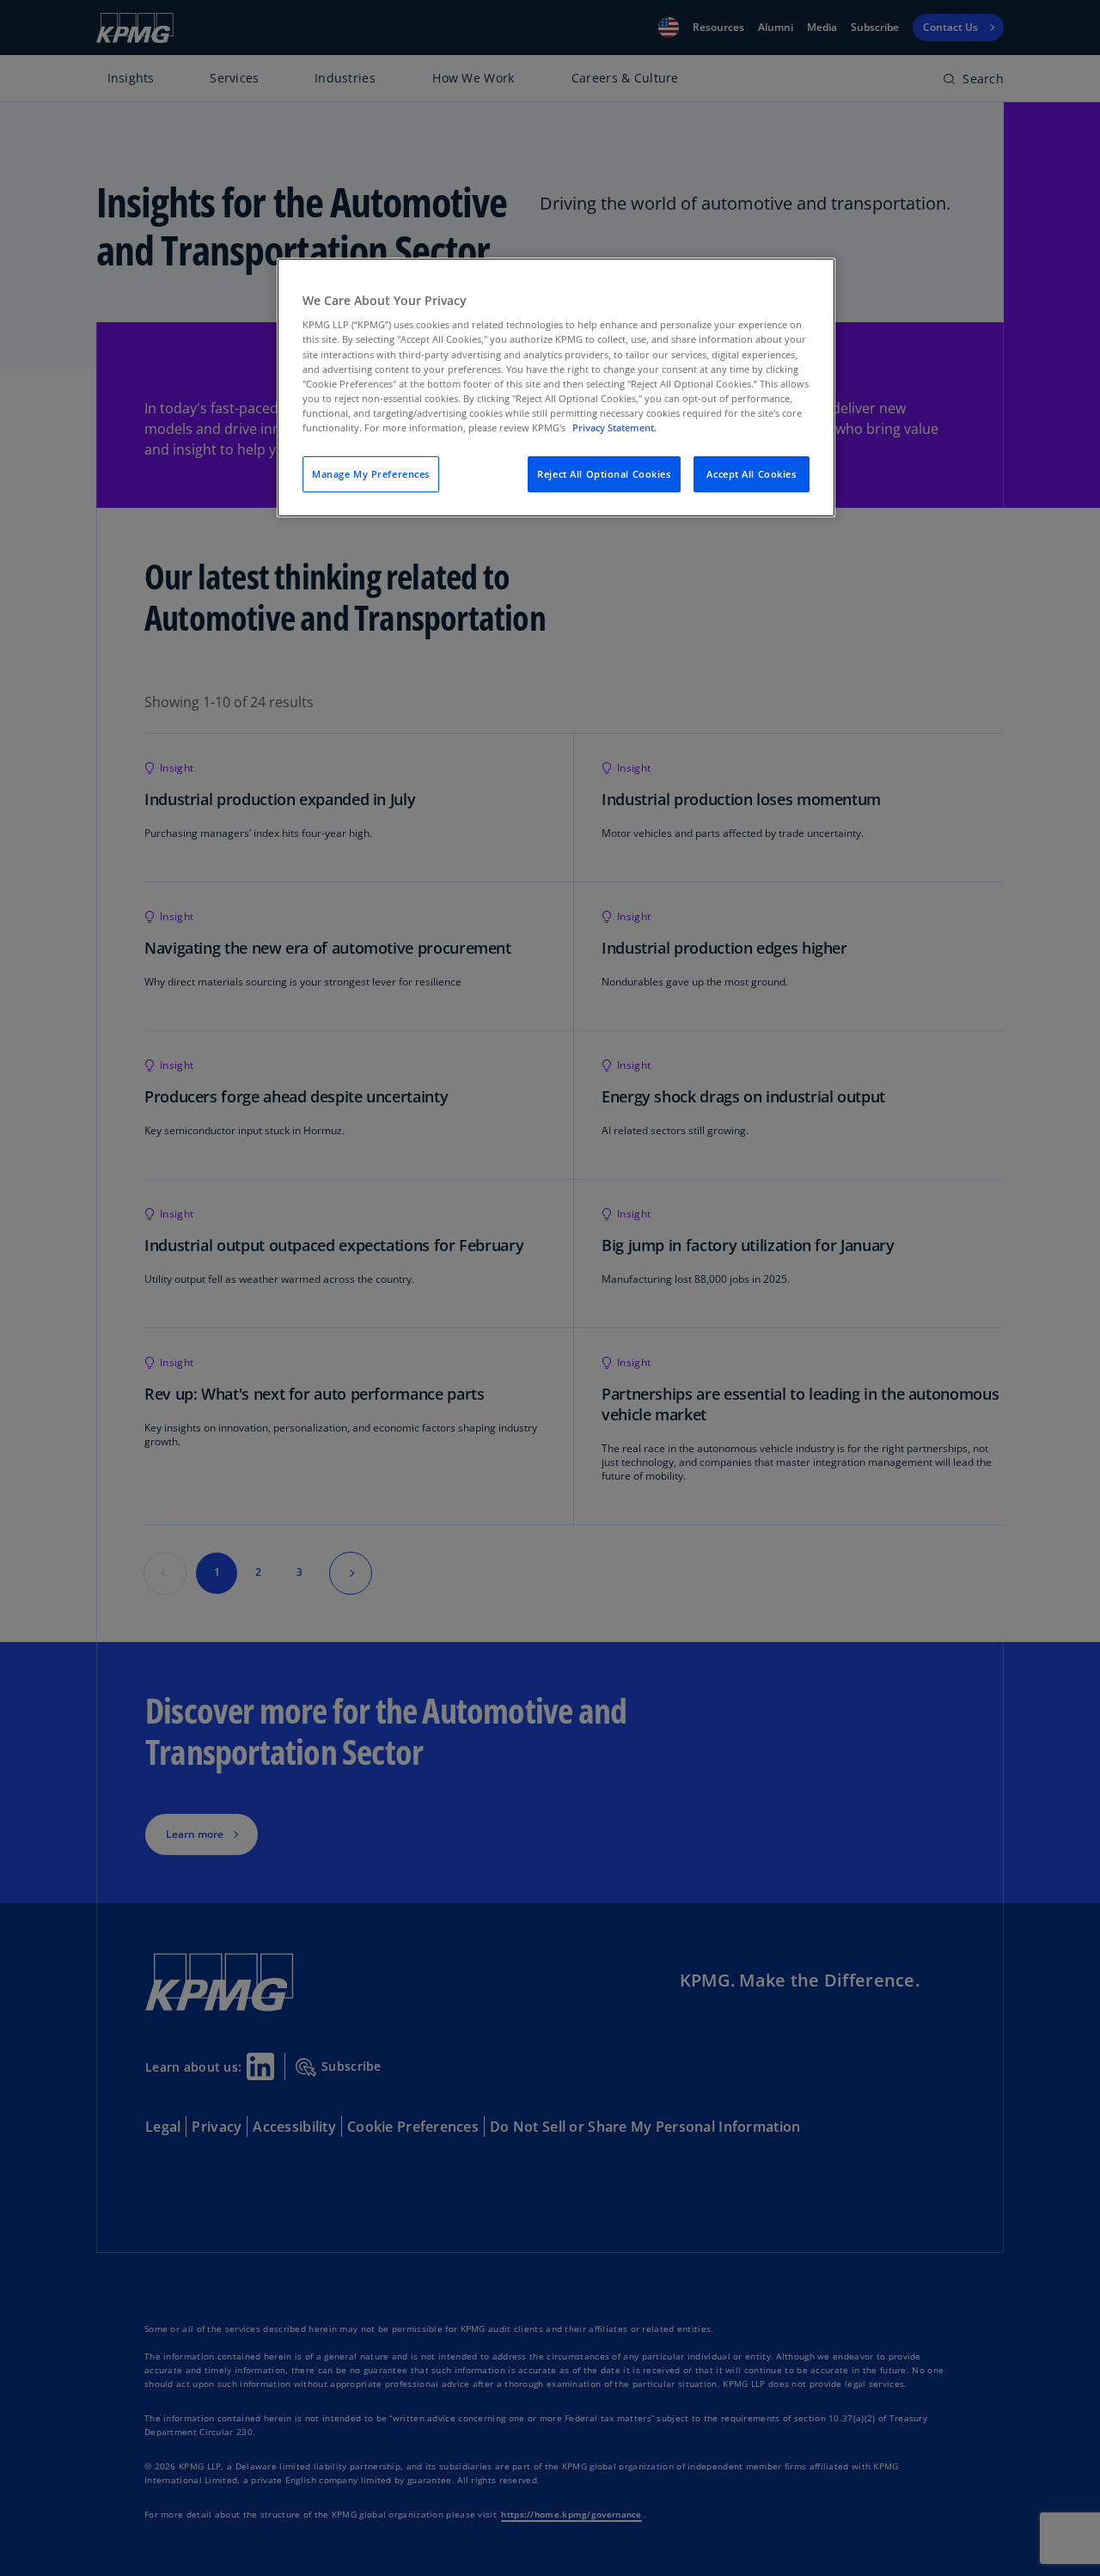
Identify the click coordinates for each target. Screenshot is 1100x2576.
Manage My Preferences (371, 474)
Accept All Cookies (751, 474)
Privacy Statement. (614, 427)
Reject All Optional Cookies (604, 474)
